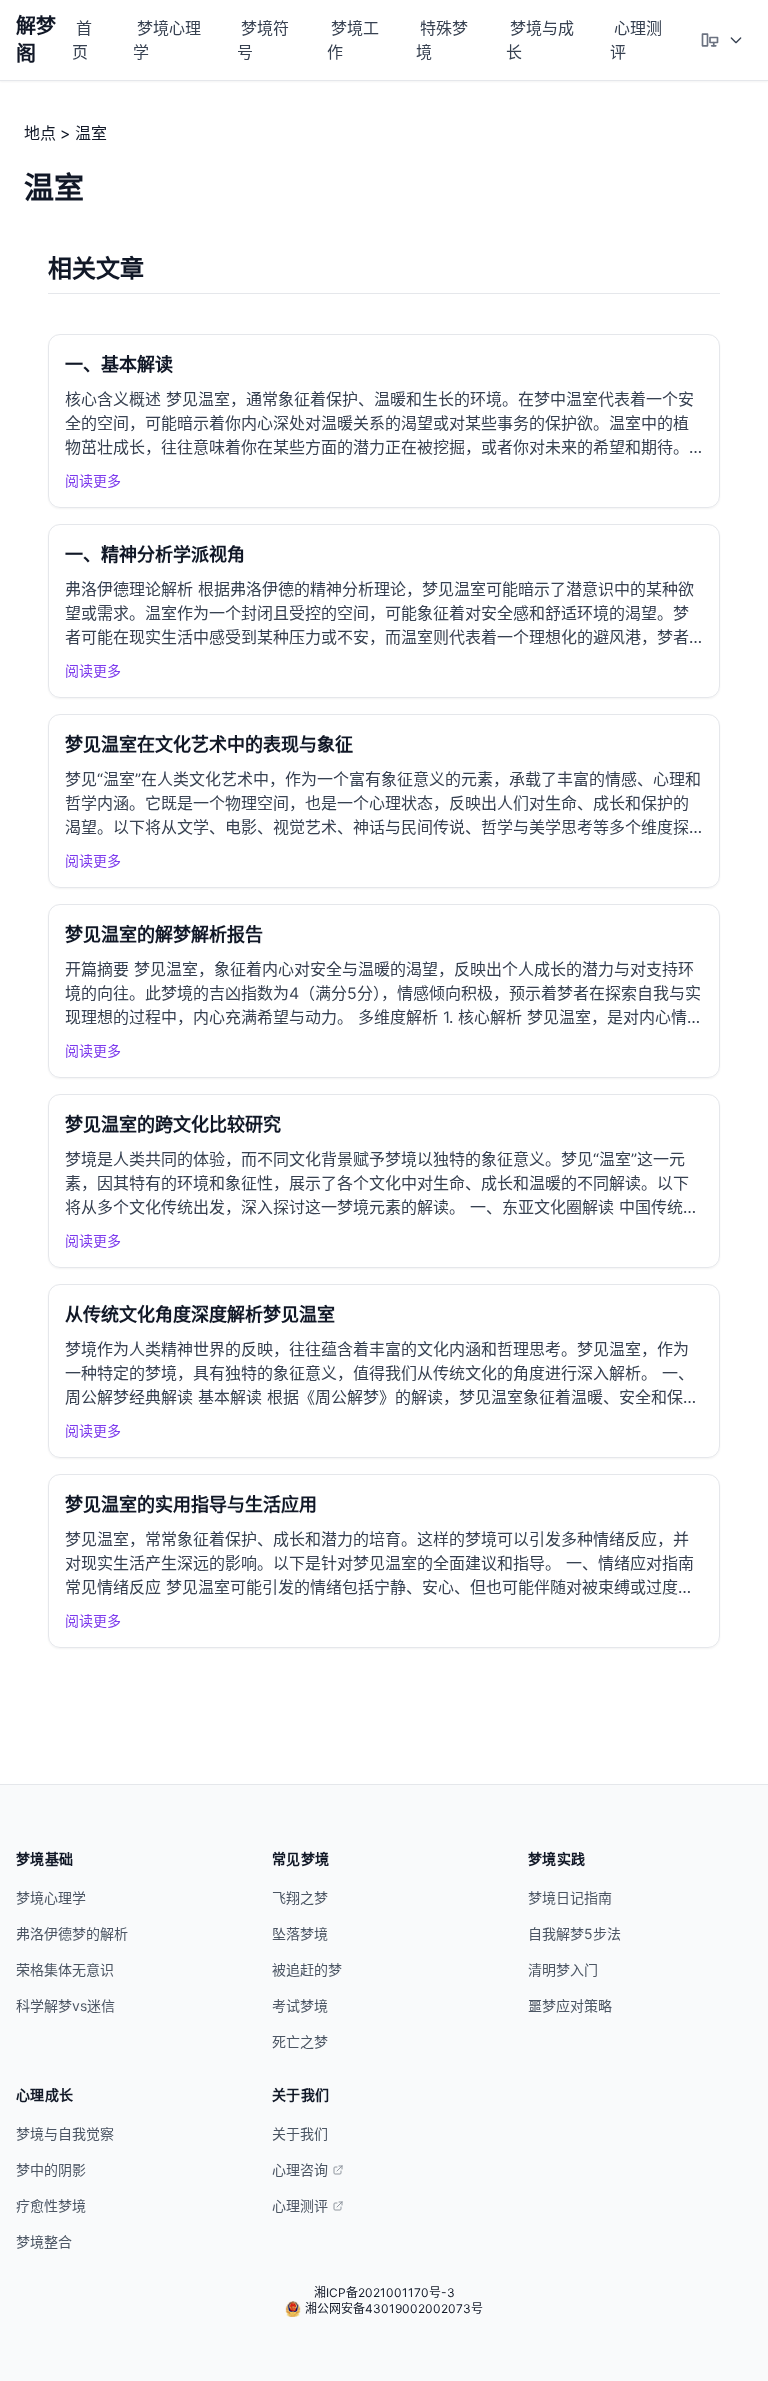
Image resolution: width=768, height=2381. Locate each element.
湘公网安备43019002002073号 (394, 2308)
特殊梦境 (442, 40)
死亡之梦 (300, 2041)
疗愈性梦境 (51, 2205)
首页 (82, 40)
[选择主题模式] (722, 40)
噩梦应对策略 (570, 2005)
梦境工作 (353, 40)
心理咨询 (300, 2169)
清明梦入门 (563, 1969)
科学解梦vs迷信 (65, 2005)
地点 (40, 133)
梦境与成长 (540, 40)
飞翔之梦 (300, 1897)
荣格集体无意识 (65, 1969)
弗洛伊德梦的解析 (72, 1933)
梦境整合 (44, 2241)
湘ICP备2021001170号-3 (384, 2292)
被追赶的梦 (307, 1969)
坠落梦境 (300, 1933)
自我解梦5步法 (574, 1933)
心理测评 (636, 40)
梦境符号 (263, 40)
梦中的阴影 (51, 2169)
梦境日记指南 (570, 1897)
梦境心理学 (167, 40)
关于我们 (300, 2133)
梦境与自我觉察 (65, 2133)
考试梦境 (300, 2005)
